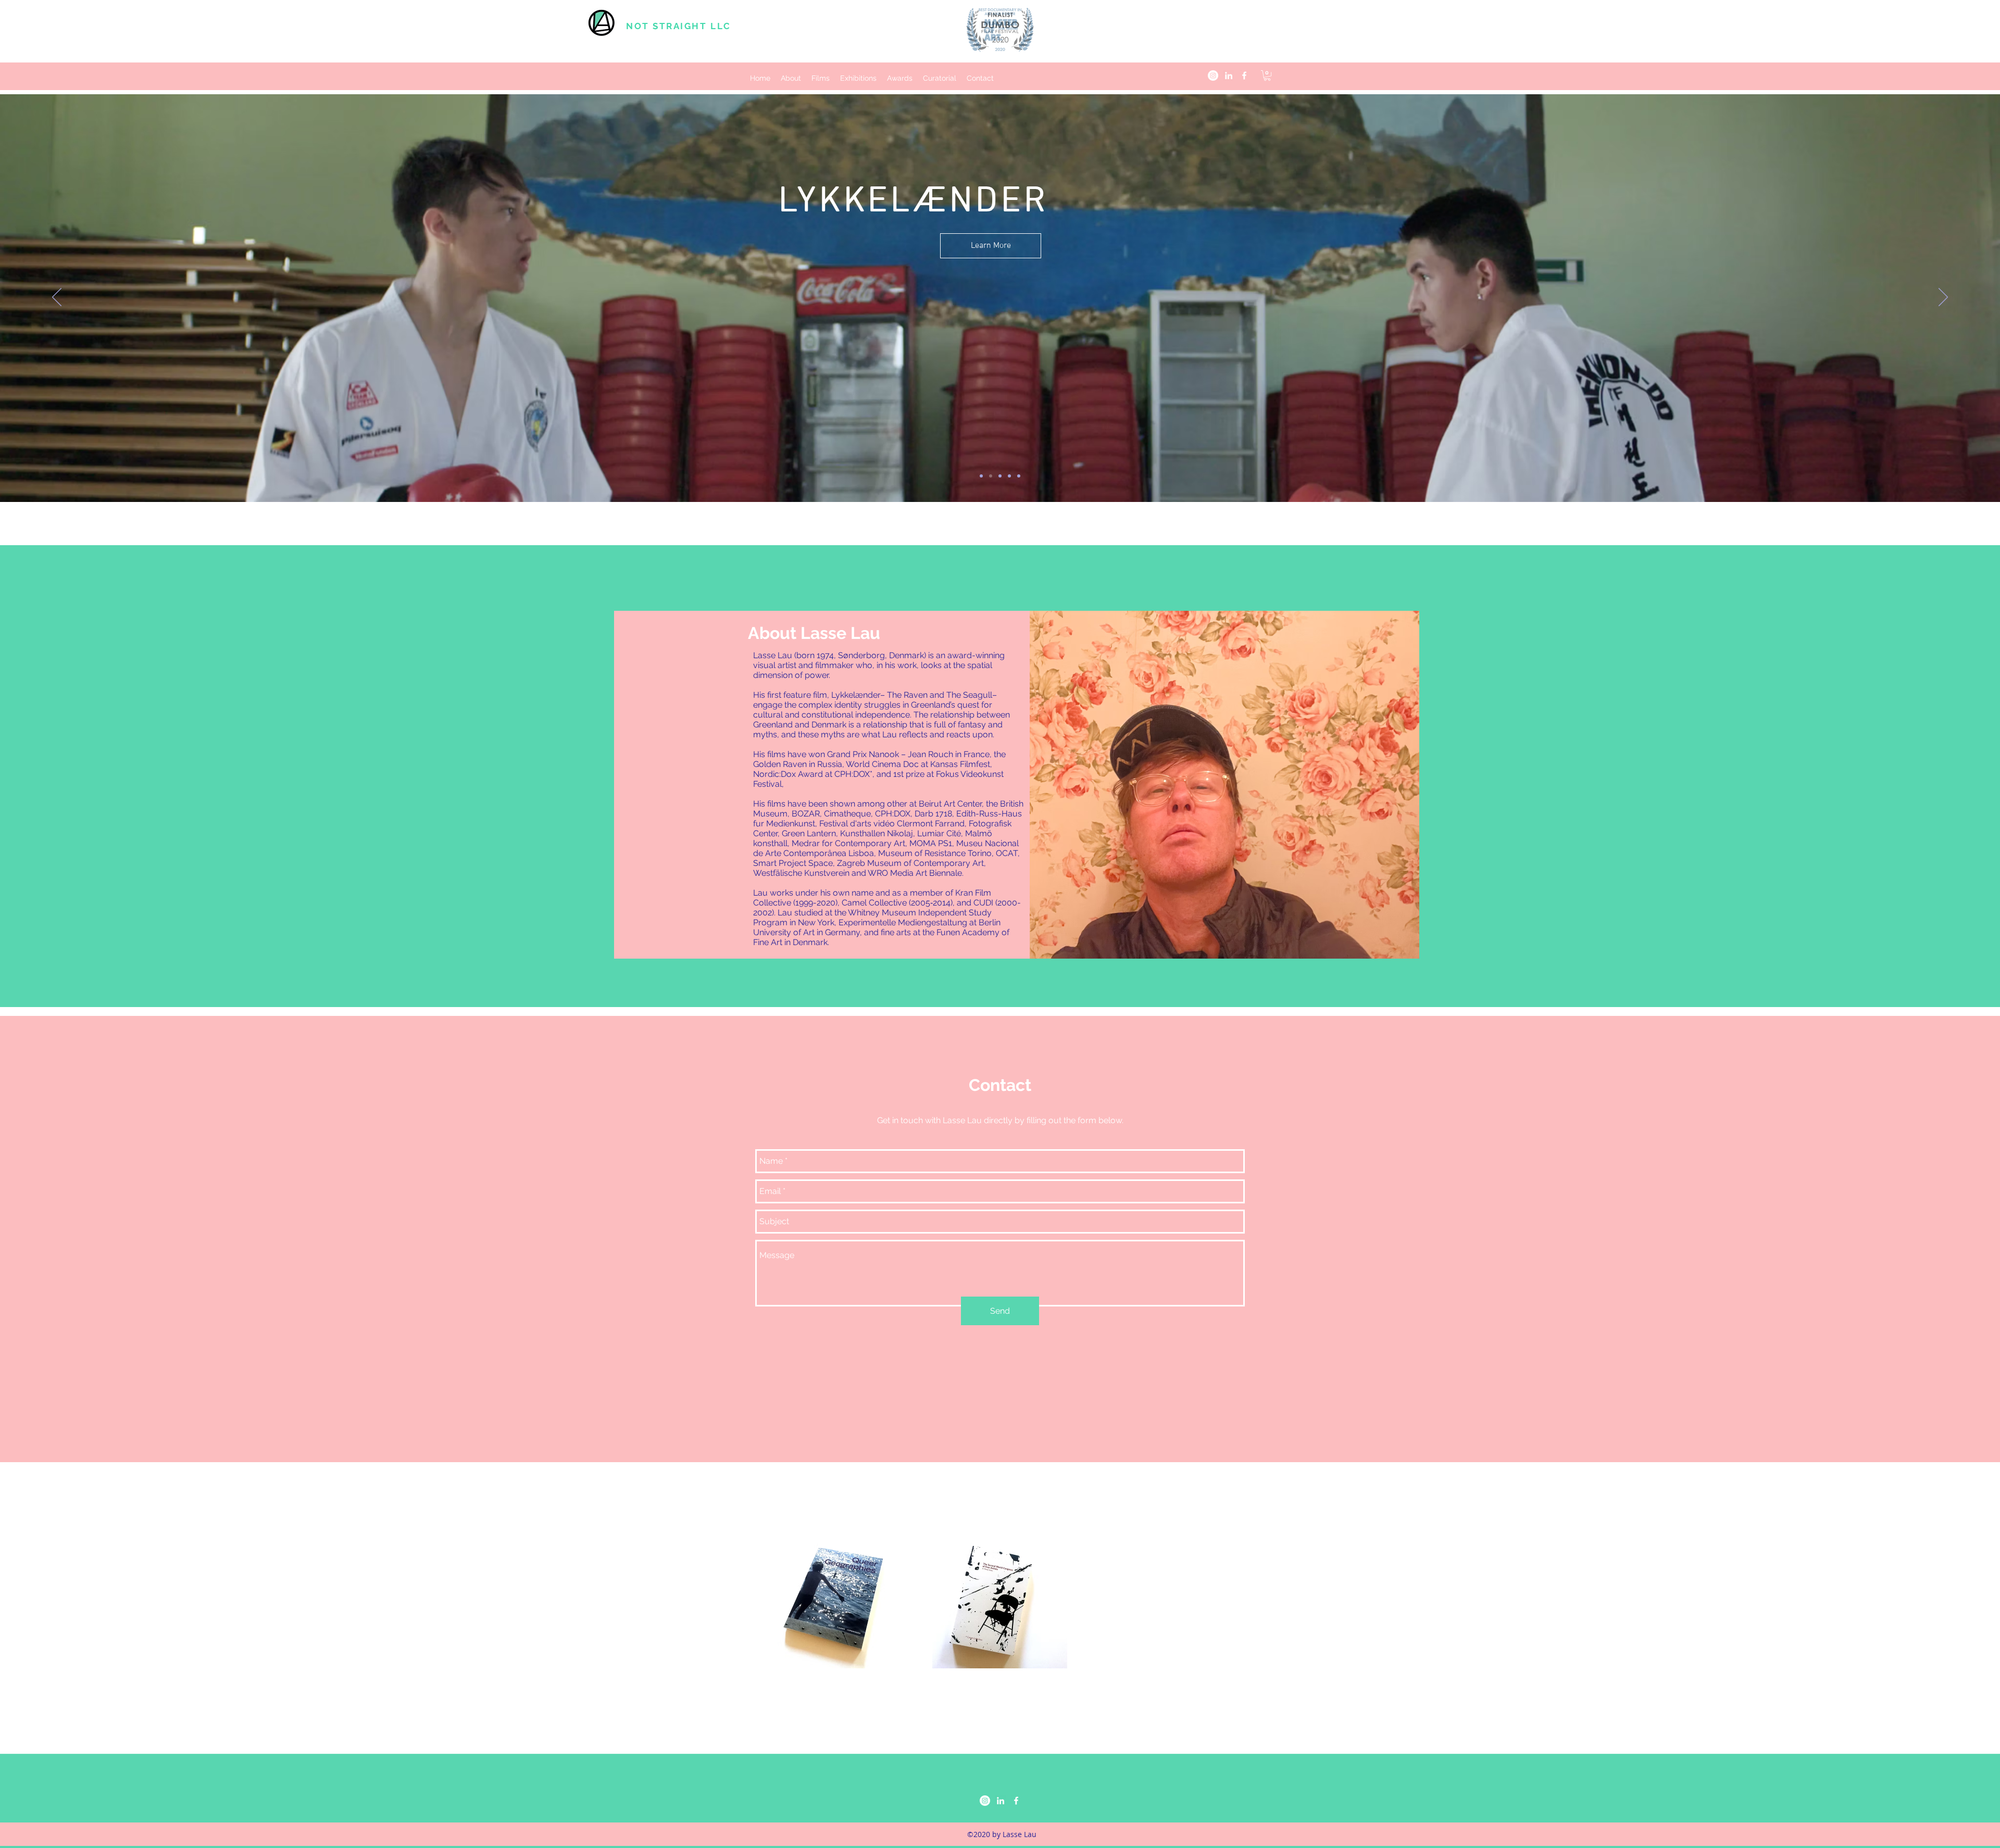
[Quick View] (844, 1601)
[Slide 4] (1009, 476)
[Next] (1943, 298)
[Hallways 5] (981, 476)
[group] (1000, 1601)
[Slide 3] (1000, 476)
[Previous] (57, 298)
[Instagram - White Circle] (1213, 76)
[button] (1267, 76)
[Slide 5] (1019, 476)
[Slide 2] (991, 476)
